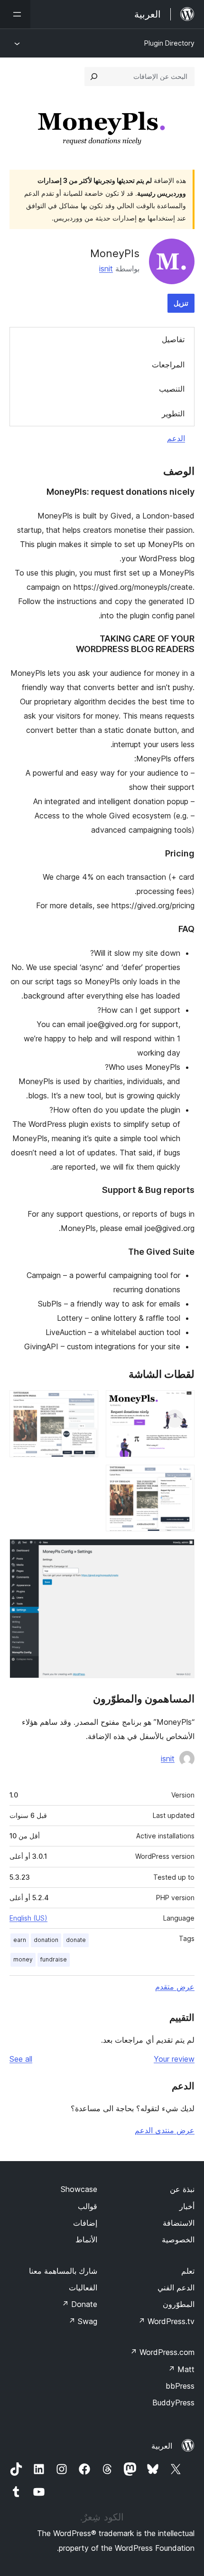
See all (21, 2059)
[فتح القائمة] (15, 14)
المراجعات (168, 365)
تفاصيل (173, 339)
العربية (162, 2446)
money (23, 1959)
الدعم (176, 438)
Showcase (79, 2189)
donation (46, 1940)
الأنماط (86, 2240)
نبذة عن (182, 2189)
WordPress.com (162, 2352)
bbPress (180, 2386)
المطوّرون (179, 2304)
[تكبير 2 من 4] (85, 1403)
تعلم (188, 2271)
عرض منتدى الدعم (165, 2130)
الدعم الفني (176, 2288)
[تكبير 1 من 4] (182, 1403)
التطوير (173, 413)
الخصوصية (178, 2240)
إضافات (85, 2223)
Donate (79, 2304)
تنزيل (181, 303)
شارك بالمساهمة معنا (63, 2271)
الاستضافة (179, 2223)
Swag (83, 2321)
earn (20, 1940)
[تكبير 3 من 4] (182, 1478)
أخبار (187, 2206)
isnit (106, 269)
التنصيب (172, 389)
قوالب (88, 2206)
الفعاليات (83, 2288)
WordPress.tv (166, 2321)
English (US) (28, 1918)
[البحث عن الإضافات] (94, 77)
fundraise (54, 1959)
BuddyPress (173, 2403)
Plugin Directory (169, 43)
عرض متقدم (175, 1987)
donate (76, 1940)
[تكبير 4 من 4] (182, 1552)
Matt (181, 2369)
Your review (174, 2059)
